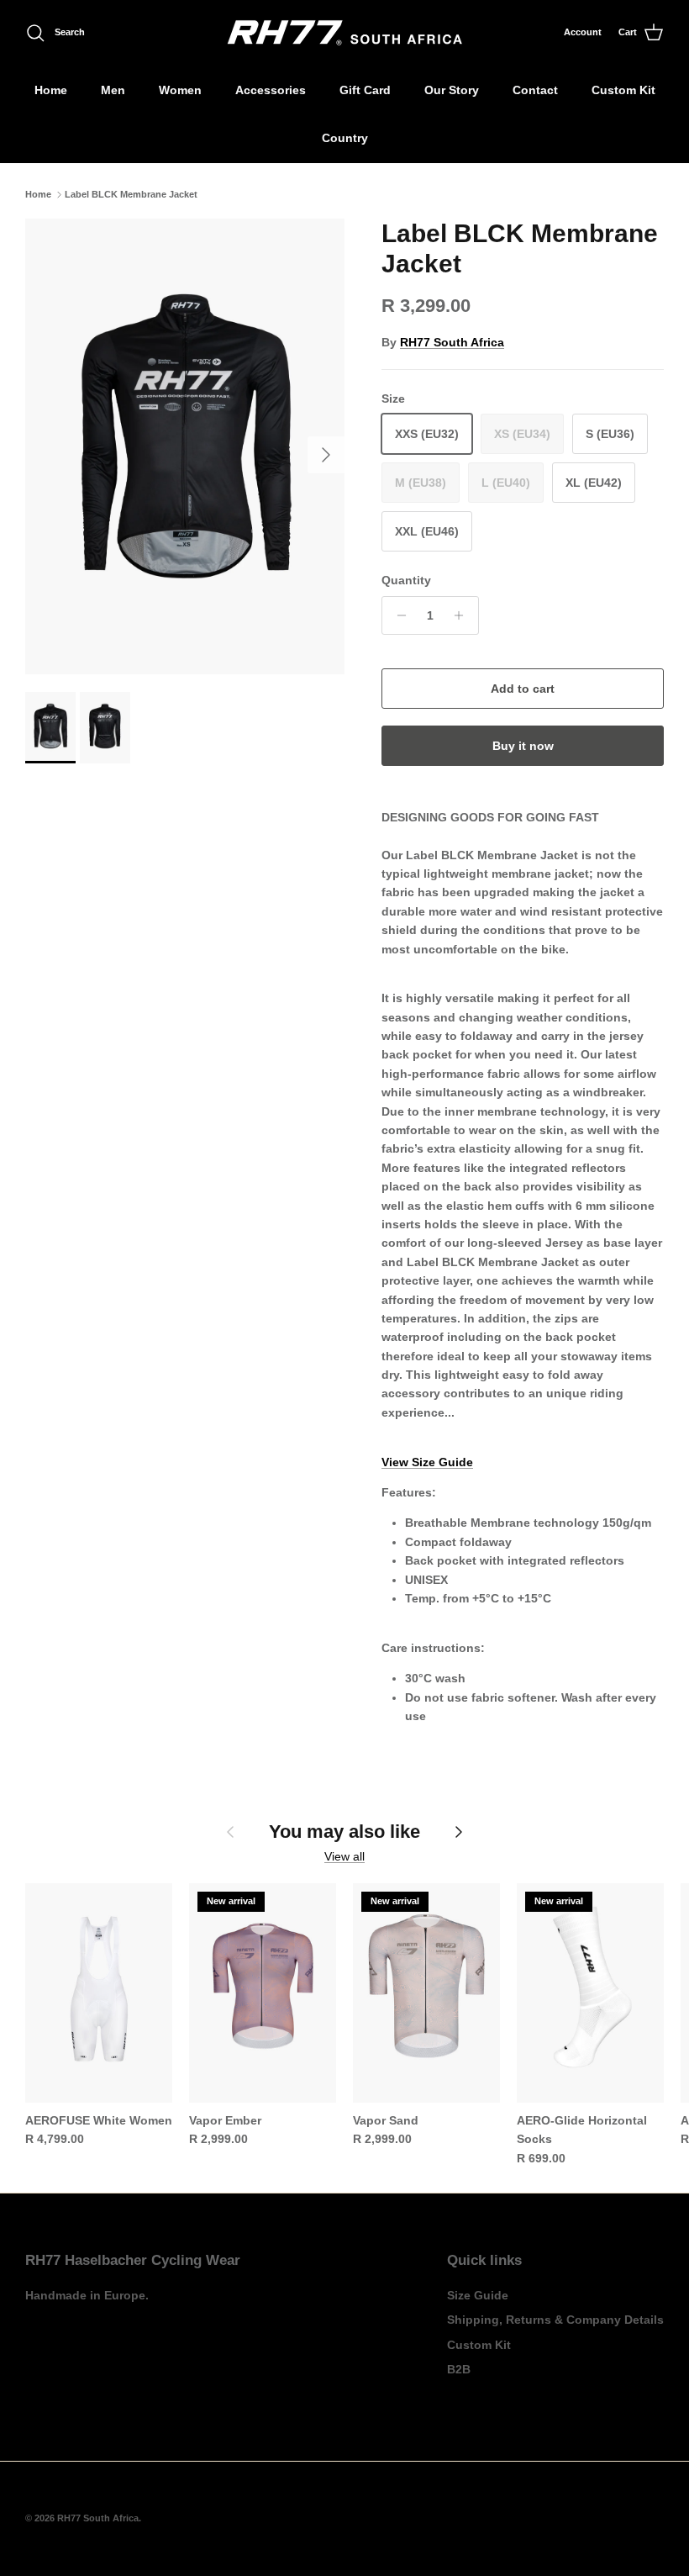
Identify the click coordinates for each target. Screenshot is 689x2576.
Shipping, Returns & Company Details (555, 2320)
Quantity (406, 580)
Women (180, 90)
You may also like (344, 1832)
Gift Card (365, 90)
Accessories (271, 90)
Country (345, 138)
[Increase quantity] (463, 615)
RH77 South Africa (452, 342)
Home (51, 90)
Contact (535, 90)
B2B (459, 2369)
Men (113, 90)
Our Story (452, 90)
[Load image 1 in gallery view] (185, 447)
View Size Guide (427, 1462)
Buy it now (523, 746)
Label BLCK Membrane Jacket (131, 194)
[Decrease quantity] (397, 615)
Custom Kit (623, 90)
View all (344, 1856)
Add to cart (523, 689)
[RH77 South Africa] (345, 33)
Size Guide (478, 2295)
